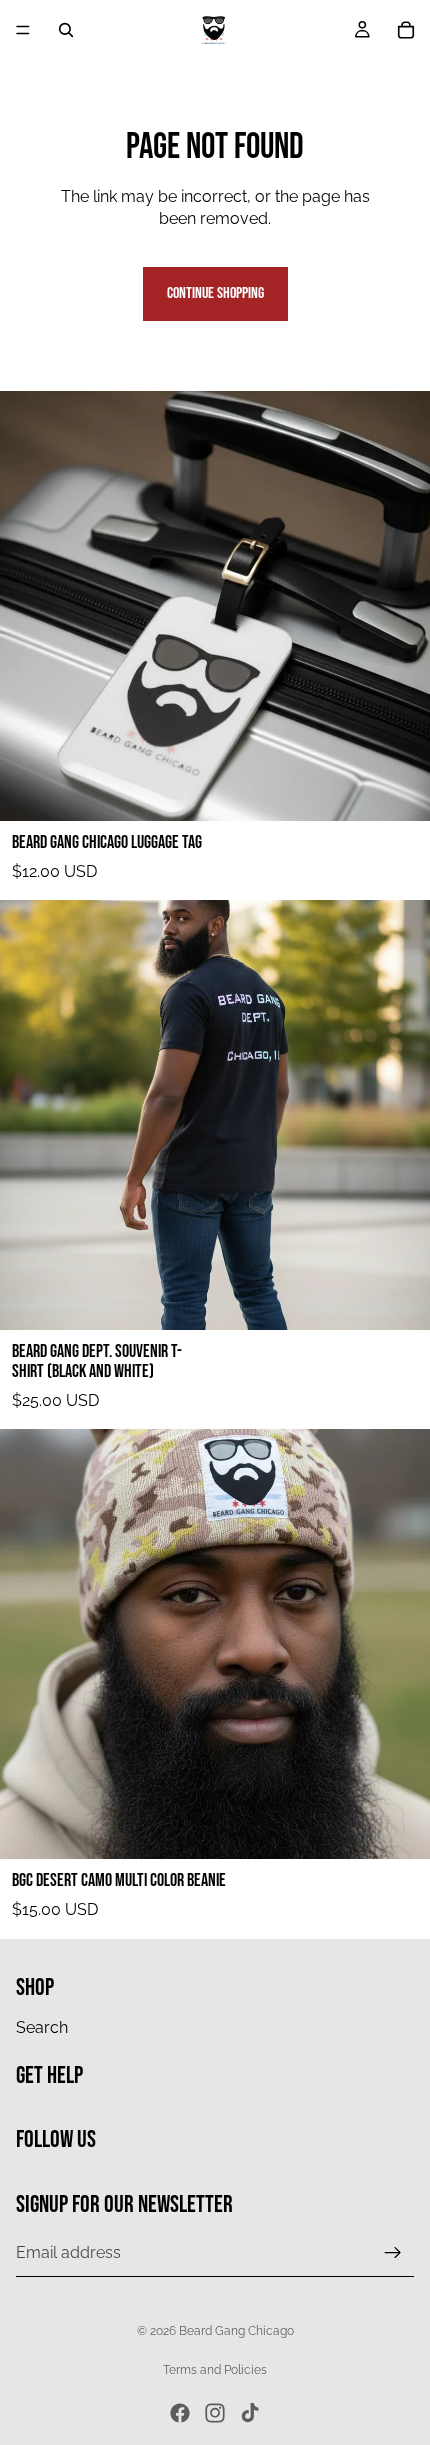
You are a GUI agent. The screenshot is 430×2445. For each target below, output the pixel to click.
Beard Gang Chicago (236, 2331)
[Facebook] (180, 2413)
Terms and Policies (215, 2370)
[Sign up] (393, 2252)
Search (42, 2026)
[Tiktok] (250, 2413)
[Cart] (406, 30)
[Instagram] (215, 2413)
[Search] (66, 30)
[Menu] (23, 30)
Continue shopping (215, 293)
